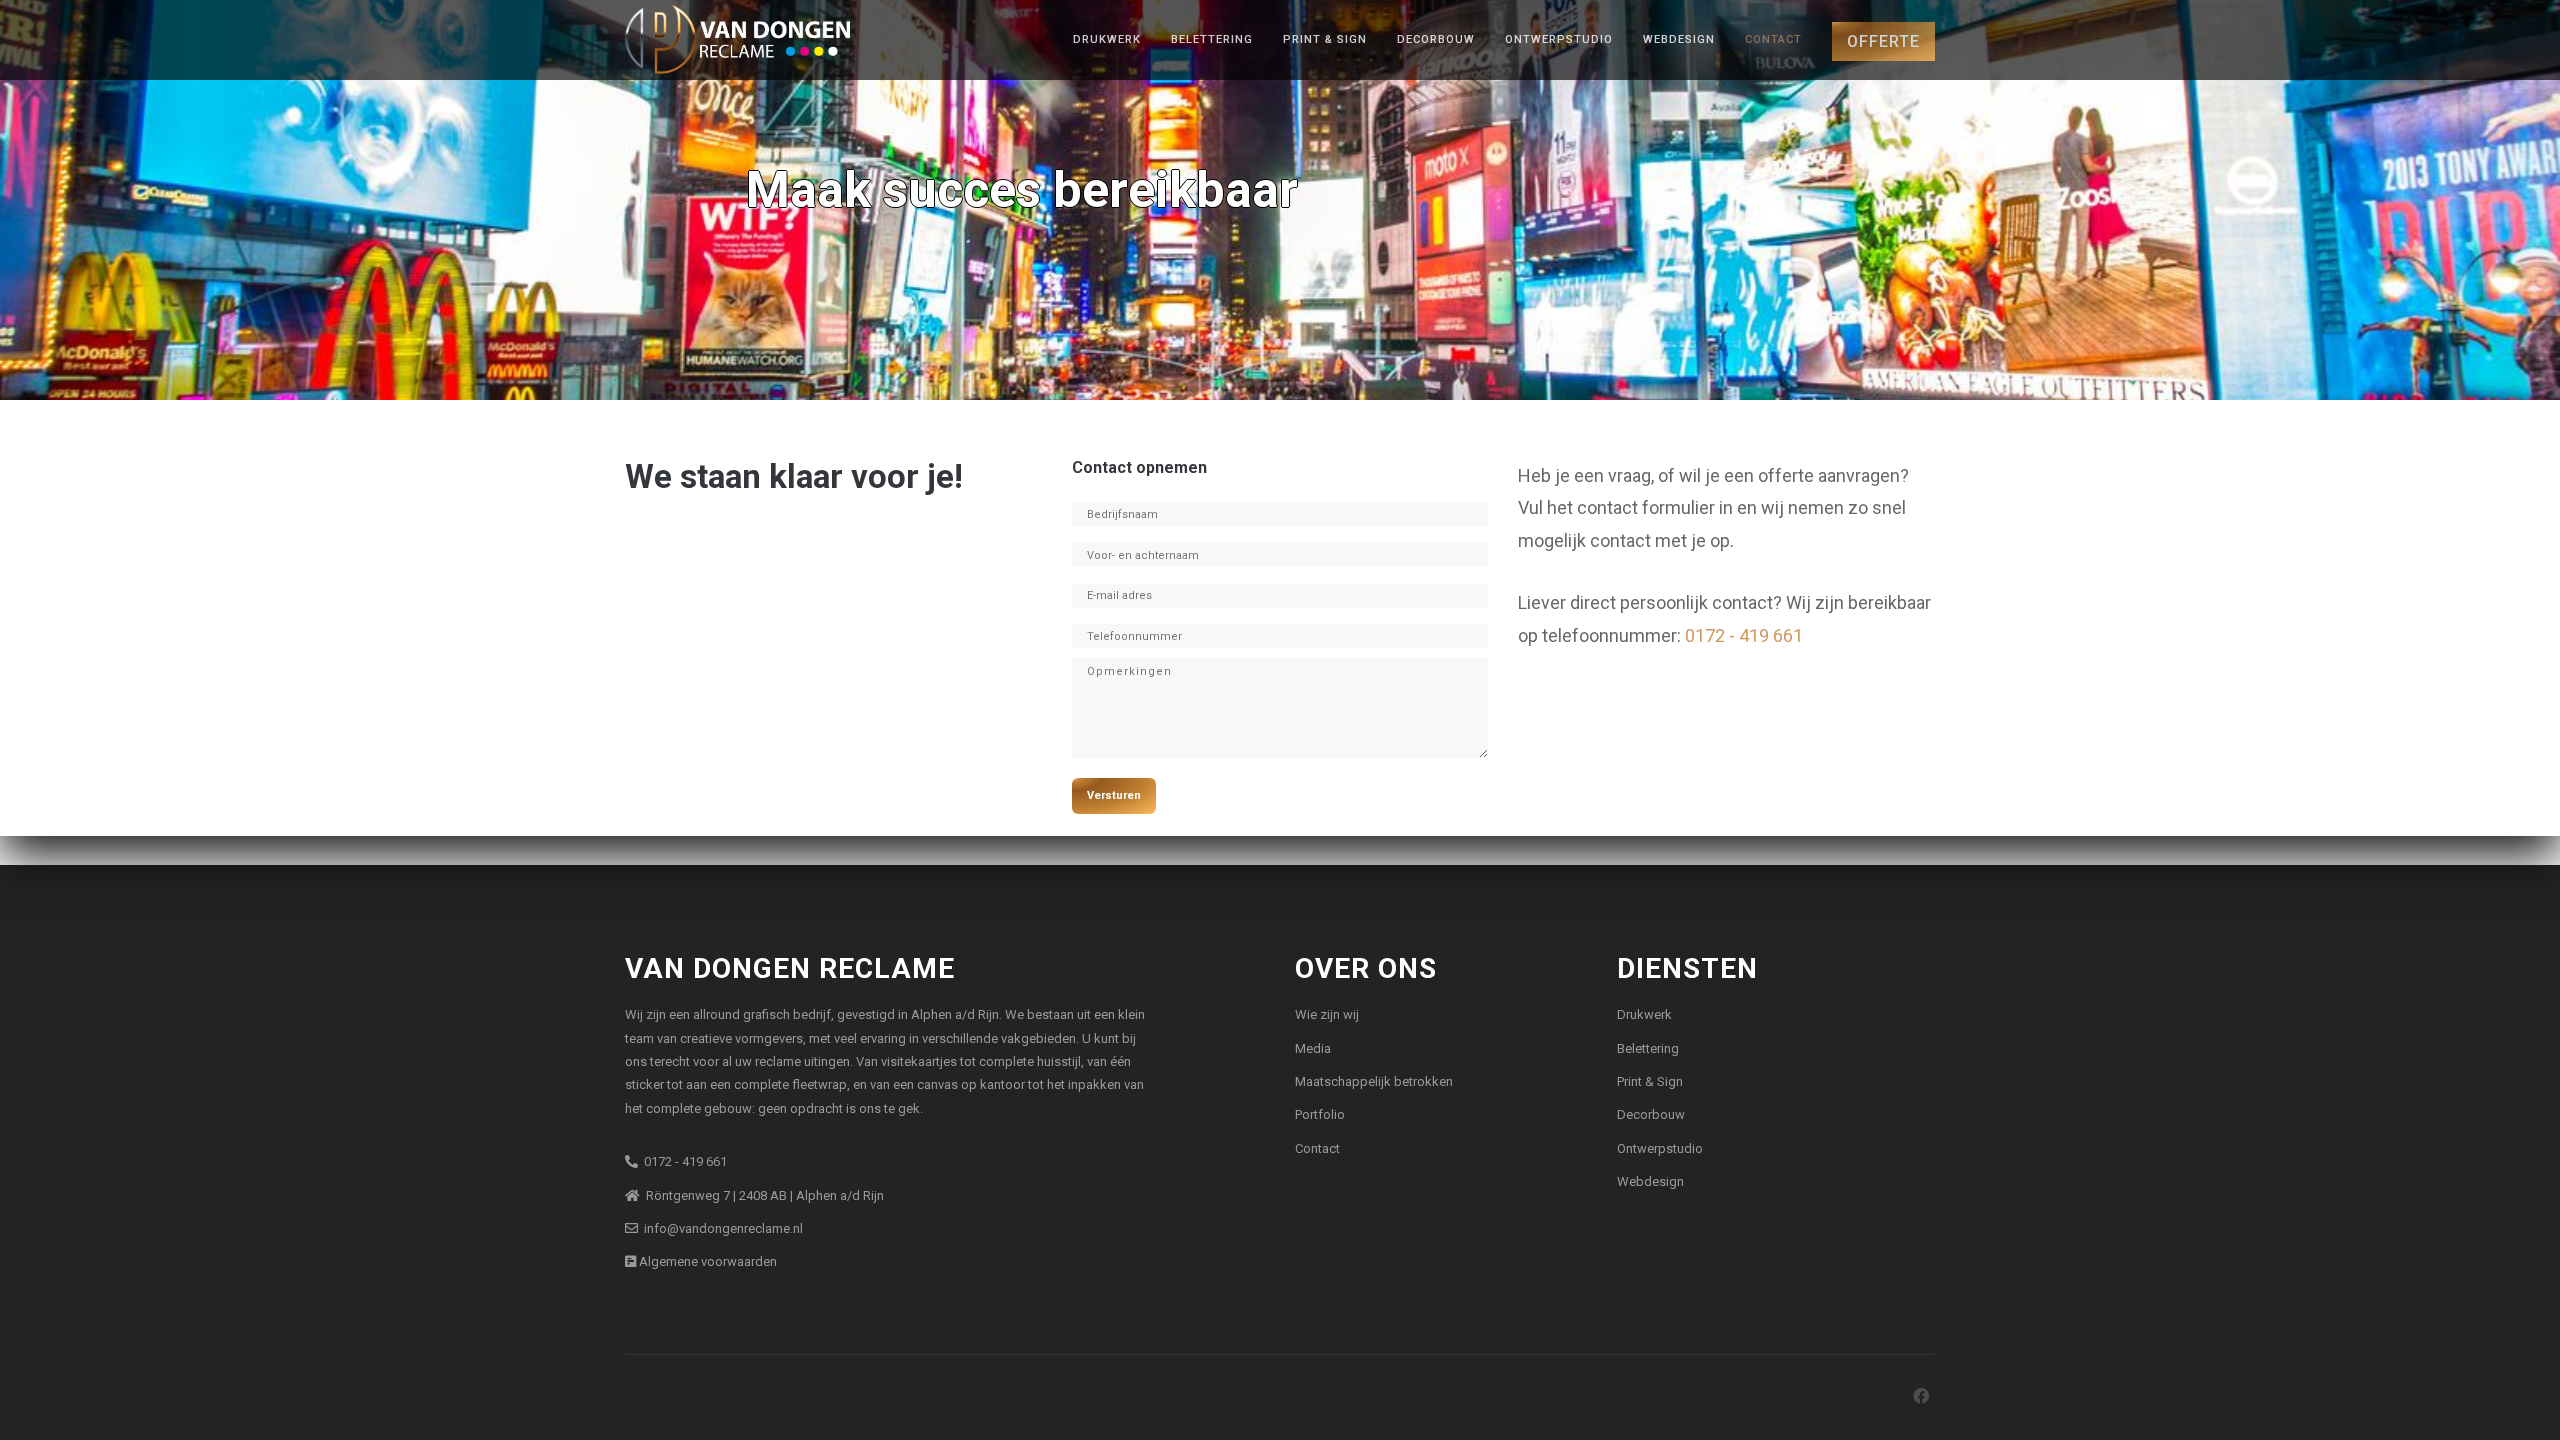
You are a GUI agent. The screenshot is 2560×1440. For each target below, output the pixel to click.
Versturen (1114, 795)
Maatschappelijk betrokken (1374, 1081)
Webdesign (1679, 39)
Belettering (1212, 39)
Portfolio (1320, 1114)
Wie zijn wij (1327, 1014)
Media (1313, 1048)
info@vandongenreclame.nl (720, 1228)
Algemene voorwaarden (706, 1261)
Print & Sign (1325, 39)
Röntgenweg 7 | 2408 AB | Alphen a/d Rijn (762, 1195)
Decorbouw (1436, 39)
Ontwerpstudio (1559, 39)
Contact (1773, 39)
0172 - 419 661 (1744, 635)
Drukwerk (1107, 39)
